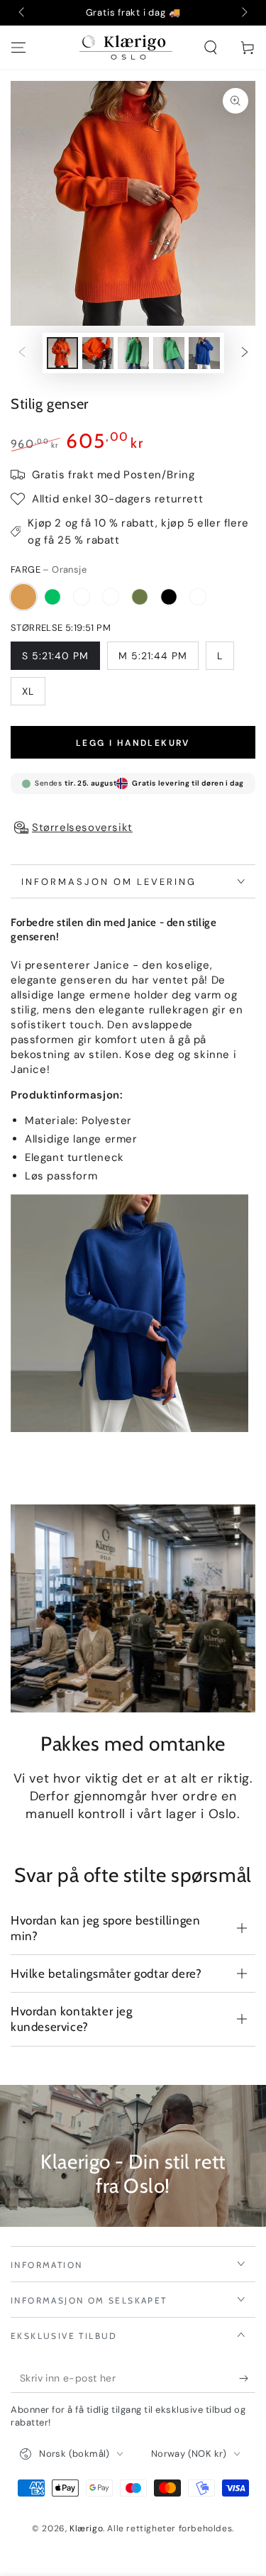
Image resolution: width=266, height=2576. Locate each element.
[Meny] (18, 48)
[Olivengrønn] (140, 597)
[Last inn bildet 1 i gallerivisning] (62, 353)
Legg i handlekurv (133, 743)
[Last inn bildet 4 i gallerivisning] (169, 353)
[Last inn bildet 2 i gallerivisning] (98, 353)
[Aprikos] (198, 597)
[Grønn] (52, 597)
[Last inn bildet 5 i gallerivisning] (204, 353)
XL (28, 691)
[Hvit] (111, 597)
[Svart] (169, 597)
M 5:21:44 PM (153, 656)
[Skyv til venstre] (23, 13)
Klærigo (86, 2528)
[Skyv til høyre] (243, 13)
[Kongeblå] (82, 597)
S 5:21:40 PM (55, 656)
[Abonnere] (247, 2379)
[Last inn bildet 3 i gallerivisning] (133, 353)
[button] (211, 48)
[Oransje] (23, 597)
